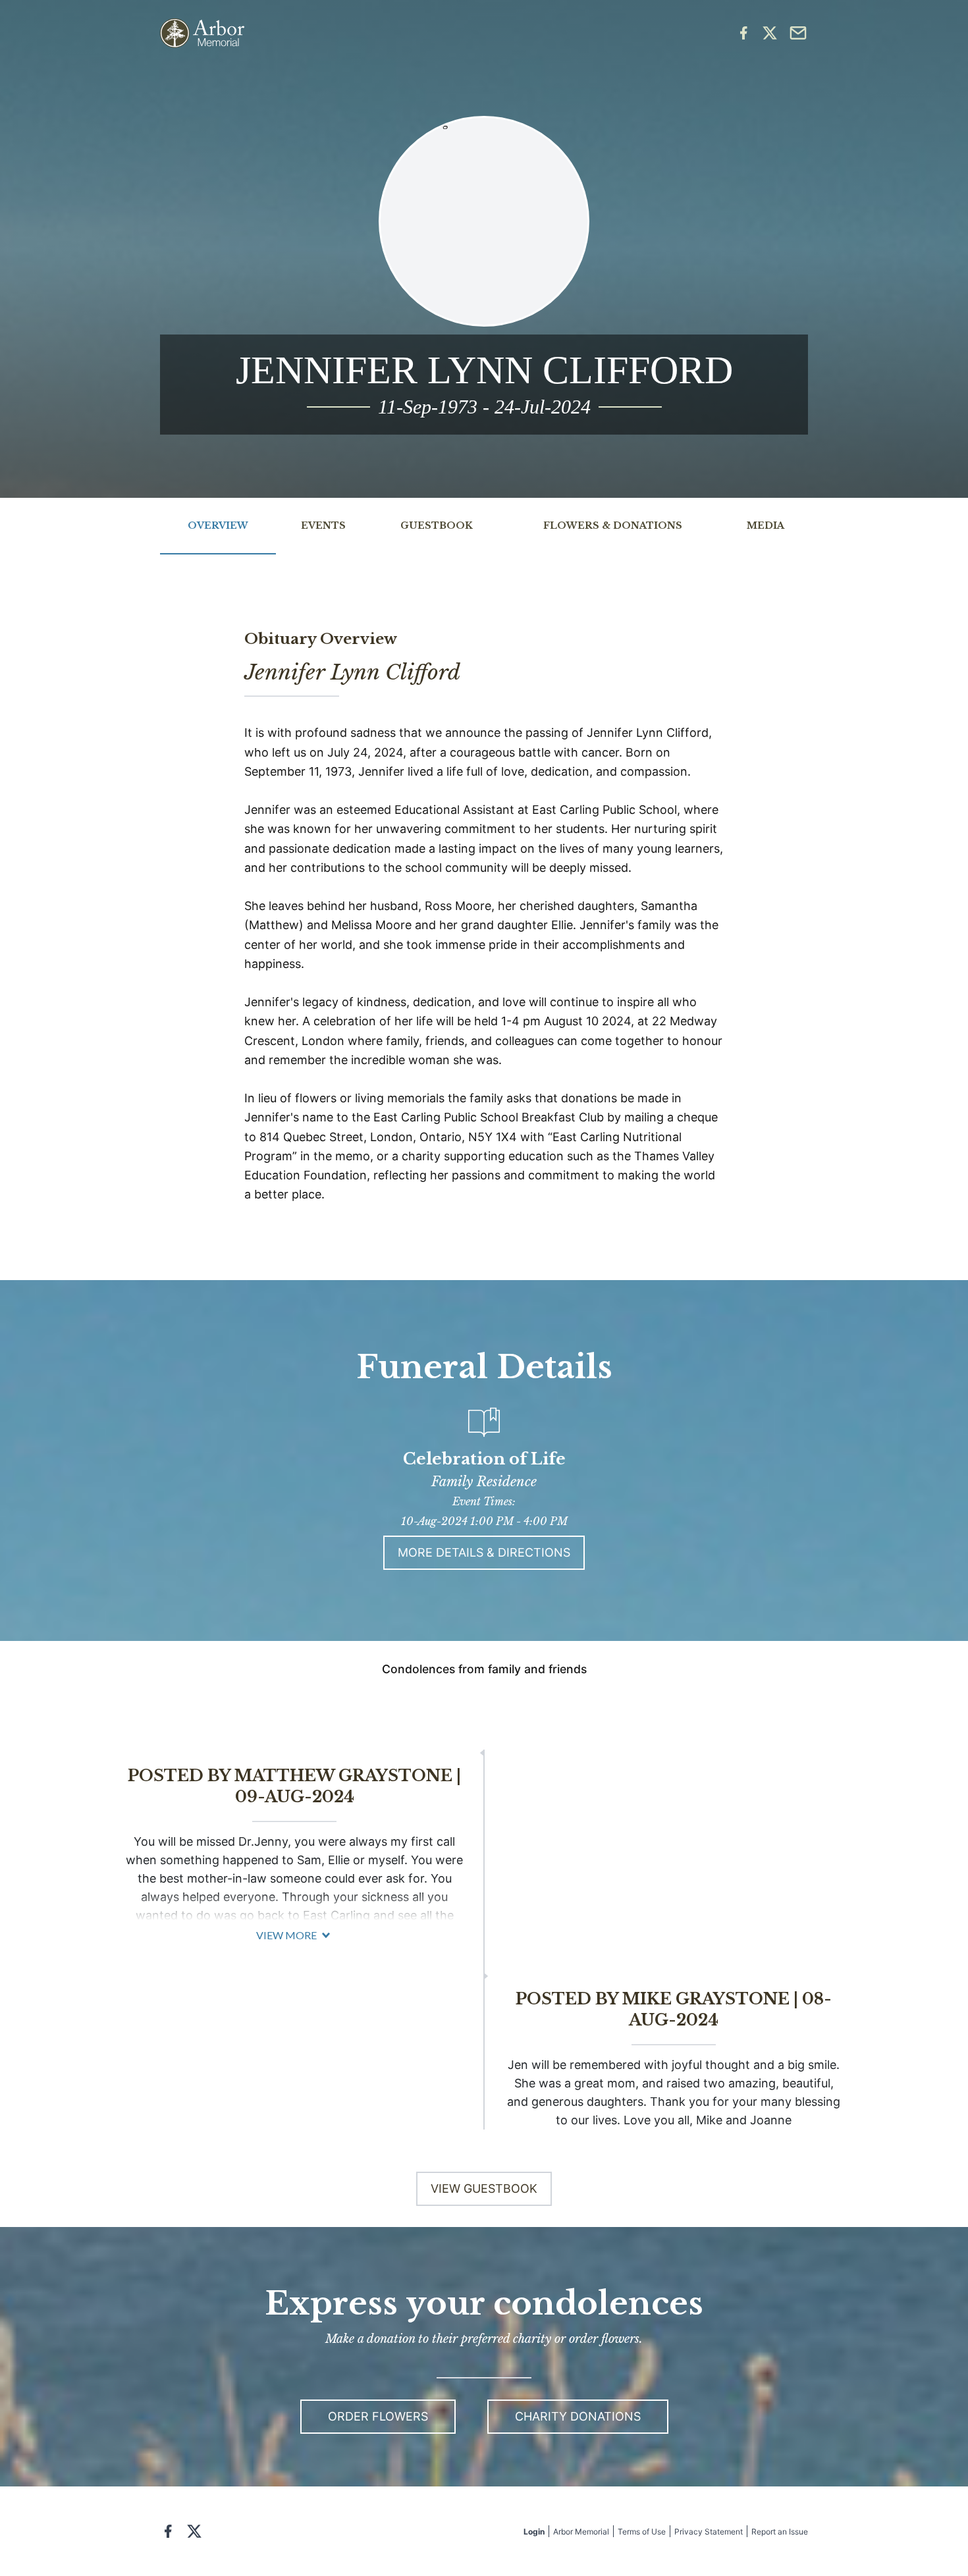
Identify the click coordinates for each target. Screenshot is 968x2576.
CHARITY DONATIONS (578, 2416)
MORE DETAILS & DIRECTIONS (484, 1552)
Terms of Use (642, 2532)
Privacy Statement (709, 2532)
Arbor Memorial (581, 2532)
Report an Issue (780, 2532)
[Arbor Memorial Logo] (202, 33)
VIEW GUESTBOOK (484, 2188)
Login (534, 2532)
